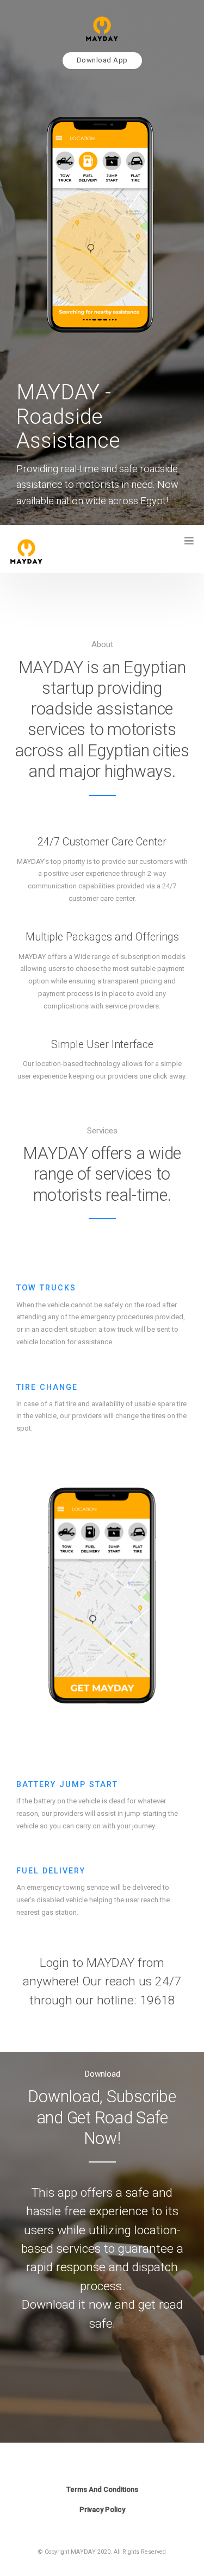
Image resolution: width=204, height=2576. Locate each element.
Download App (102, 60)
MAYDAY (102, 2533)
